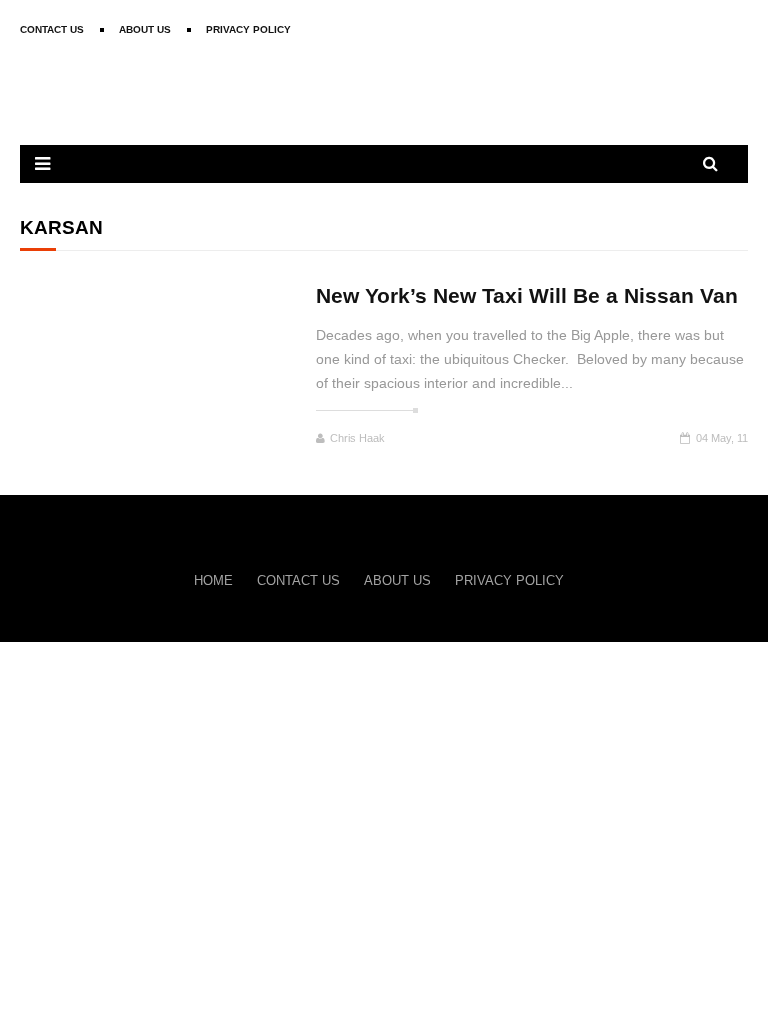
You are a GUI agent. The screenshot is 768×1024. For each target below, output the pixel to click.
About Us (145, 29)
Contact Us (52, 29)
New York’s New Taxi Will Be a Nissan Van (527, 295)
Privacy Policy (248, 29)
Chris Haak (357, 438)
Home (213, 580)
